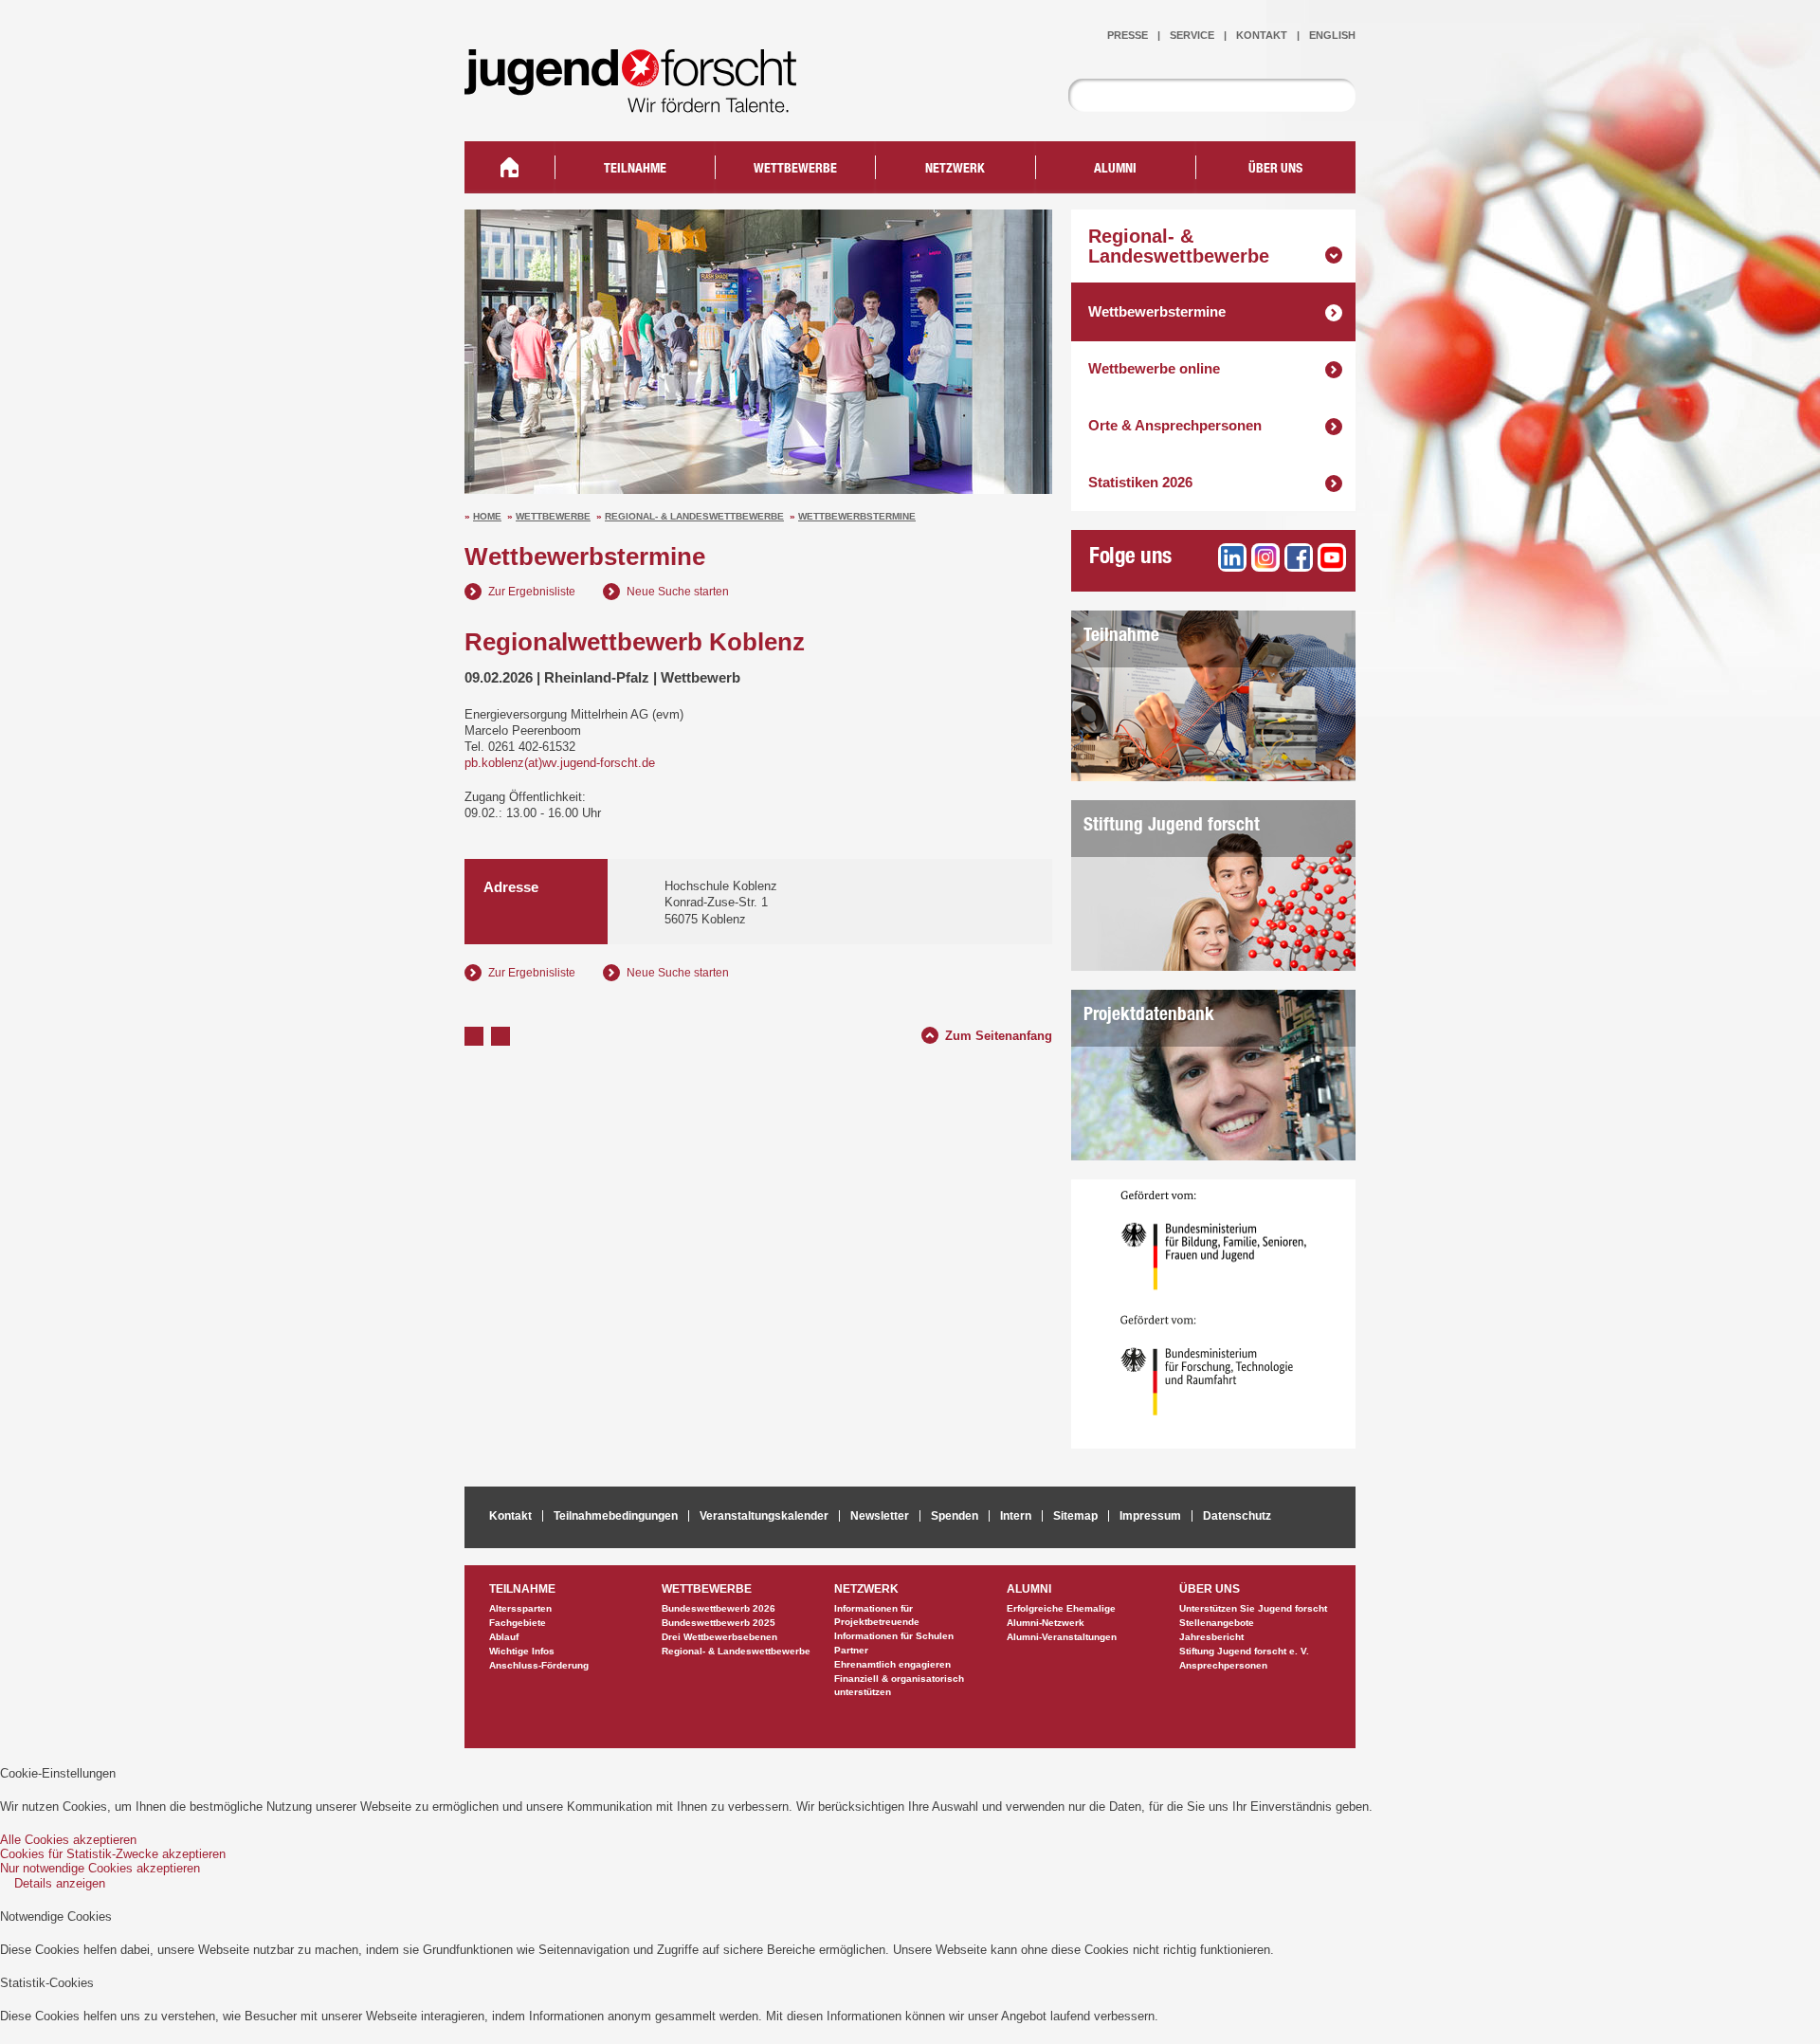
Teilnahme (1121, 637)
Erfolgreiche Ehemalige (1061, 1608)
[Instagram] (1265, 557)
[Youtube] (1332, 557)
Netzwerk (955, 170)
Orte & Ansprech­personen (1175, 425)
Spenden (955, 1516)
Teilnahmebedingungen (616, 1516)
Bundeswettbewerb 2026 (719, 1608)
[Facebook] (1299, 557)
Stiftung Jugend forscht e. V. (1244, 1651)
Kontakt (1262, 35)
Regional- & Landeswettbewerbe (694, 516)
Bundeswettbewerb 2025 (719, 1623)
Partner (851, 1650)
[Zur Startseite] (645, 100)
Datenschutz (1237, 1516)
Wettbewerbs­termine (857, 516)
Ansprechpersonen (1223, 1665)
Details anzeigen (60, 1883)
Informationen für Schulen (894, 1636)
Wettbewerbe (553, 516)
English (1332, 35)
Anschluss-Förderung (539, 1665)
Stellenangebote (1217, 1623)
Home (487, 516)
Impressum (1150, 1516)
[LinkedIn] (1232, 557)
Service (1192, 35)
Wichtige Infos (522, 1651)
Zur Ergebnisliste (532, 592)
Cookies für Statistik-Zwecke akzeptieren (113, 1854)
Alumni (1115, 170)
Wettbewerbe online (1154, 368)
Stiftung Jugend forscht (1172, 826)
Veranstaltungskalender (764, 1516)
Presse (1128, 35)
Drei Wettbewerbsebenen (719, 1637)
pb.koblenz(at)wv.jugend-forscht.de (560, 763)
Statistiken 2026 (1140, 482)
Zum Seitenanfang (999, 1033)
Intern (1016, 1516)
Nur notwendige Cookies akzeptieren (100, 1868)
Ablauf (504, 1637)
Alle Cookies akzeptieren (68, 1840)
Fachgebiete (518, 1623)
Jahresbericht (1211, 1637)
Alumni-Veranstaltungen (1062, 1637)
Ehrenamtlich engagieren (892, 1664)
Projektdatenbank (1149, 1016)
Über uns (1275, 170)
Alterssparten (520, 1608)
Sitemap (1075, 1516)
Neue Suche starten (678, 592)
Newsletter (880, 1516)
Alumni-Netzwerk (1046, 1623)
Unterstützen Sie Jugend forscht (1253, 1608)
